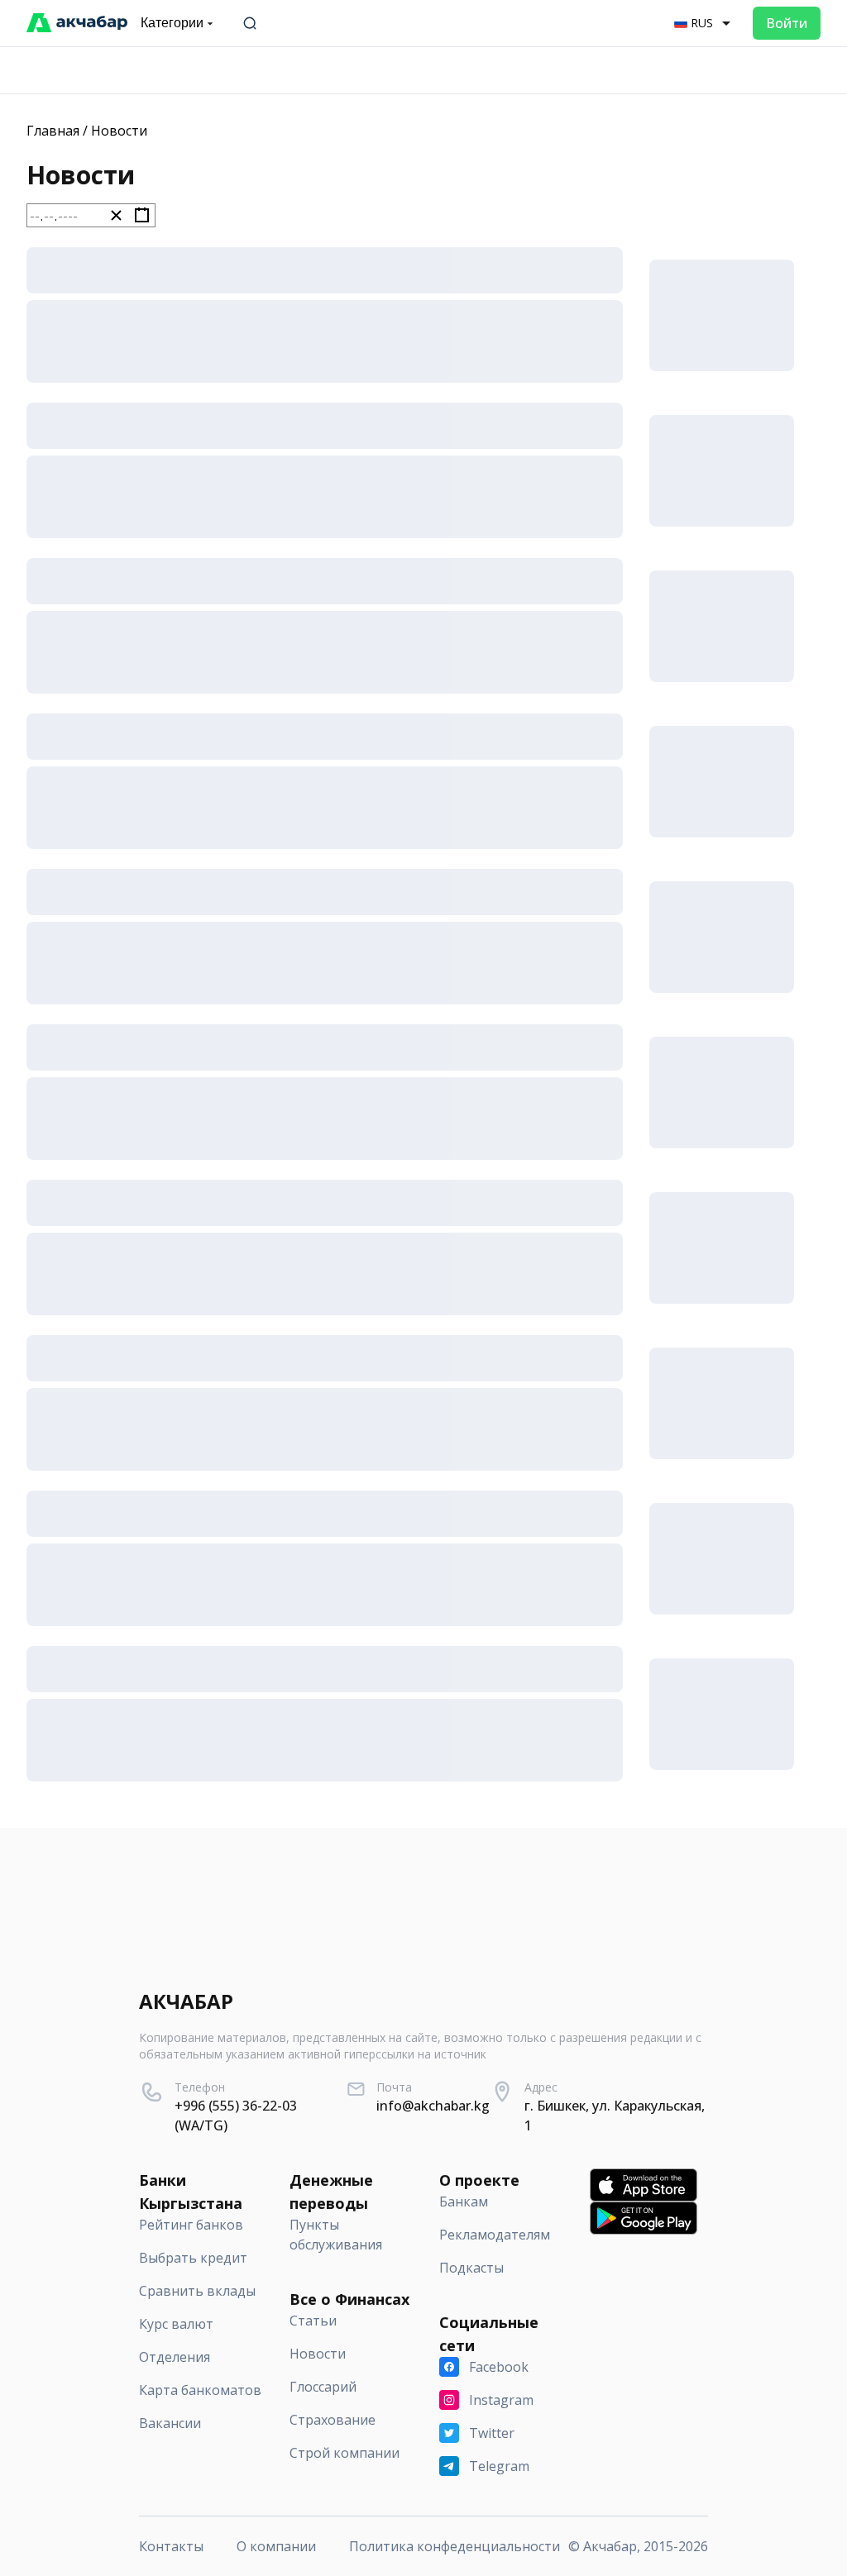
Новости (119, 131)
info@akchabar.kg (433, 2106)
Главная (53, 131)
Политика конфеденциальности (455, 2546)
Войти (787, 23)
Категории (172, 23)
